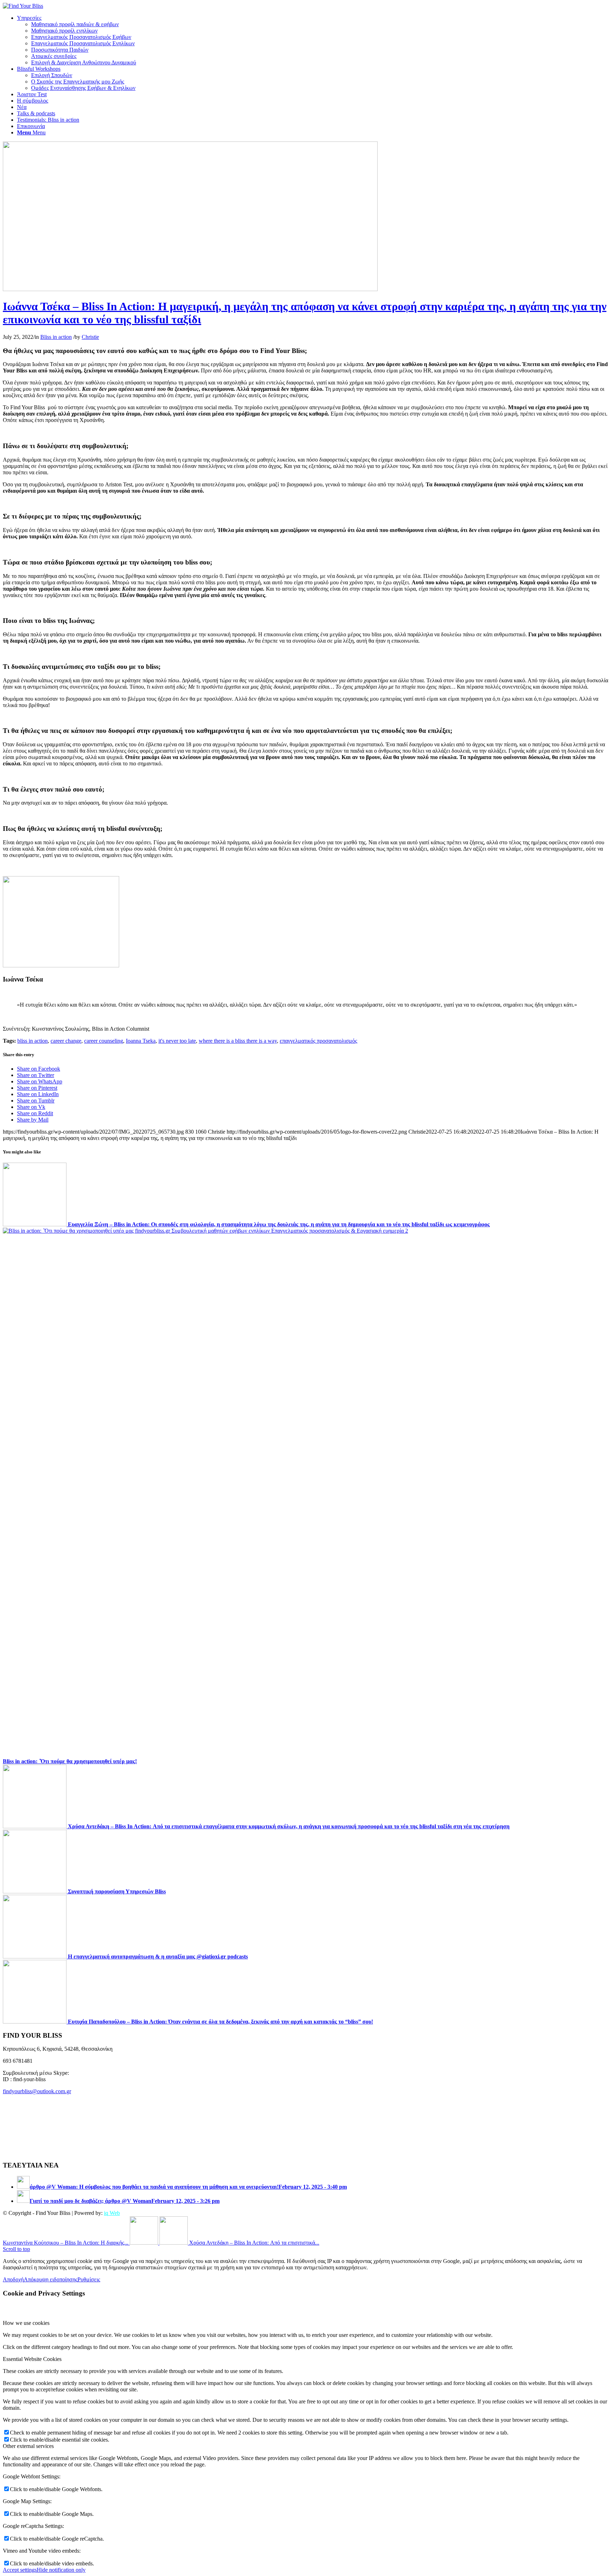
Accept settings (20, 2570)
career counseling (104, 1041)
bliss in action (33, 1041)
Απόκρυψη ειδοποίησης (51, 2279)
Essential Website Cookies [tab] (32, 2359)
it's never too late (177, 1041)
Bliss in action (56, 337)
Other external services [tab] (28, 2446)
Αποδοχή (13, 2279)
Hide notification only (61, 2570)
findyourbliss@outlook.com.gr (37, 2091)
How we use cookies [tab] (26, 2323)
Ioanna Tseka (141, 1041)
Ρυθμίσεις (89, 2279)
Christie (90, 337)
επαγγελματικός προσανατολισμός (318, 1041)
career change (66, 1041)
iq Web (112, 2213)
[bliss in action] (190, 289)
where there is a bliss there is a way (238, 1041)
